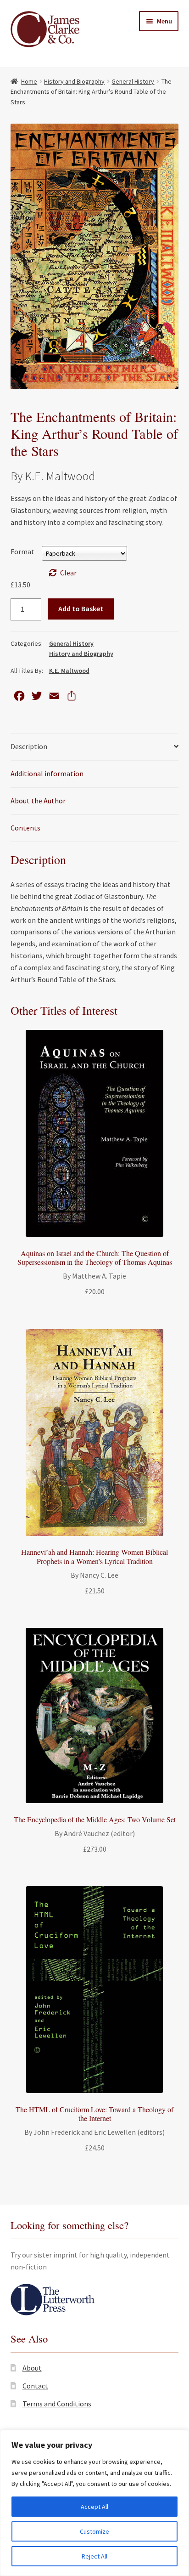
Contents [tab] (25, 828)
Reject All (94, 2556)
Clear (68, 573)
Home (29, 81)
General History (133, 81)
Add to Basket (81, 608)
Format (22, 552)
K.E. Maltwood (69, 671)
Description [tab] (29, 746)
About (32, 2368)
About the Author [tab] (38, 801)
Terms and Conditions (57, 2404)
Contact (35, 2386)
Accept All (94, 2507)
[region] (94, 2503)
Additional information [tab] (47, 773)
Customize (94, 2531)
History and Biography (74, 81)
